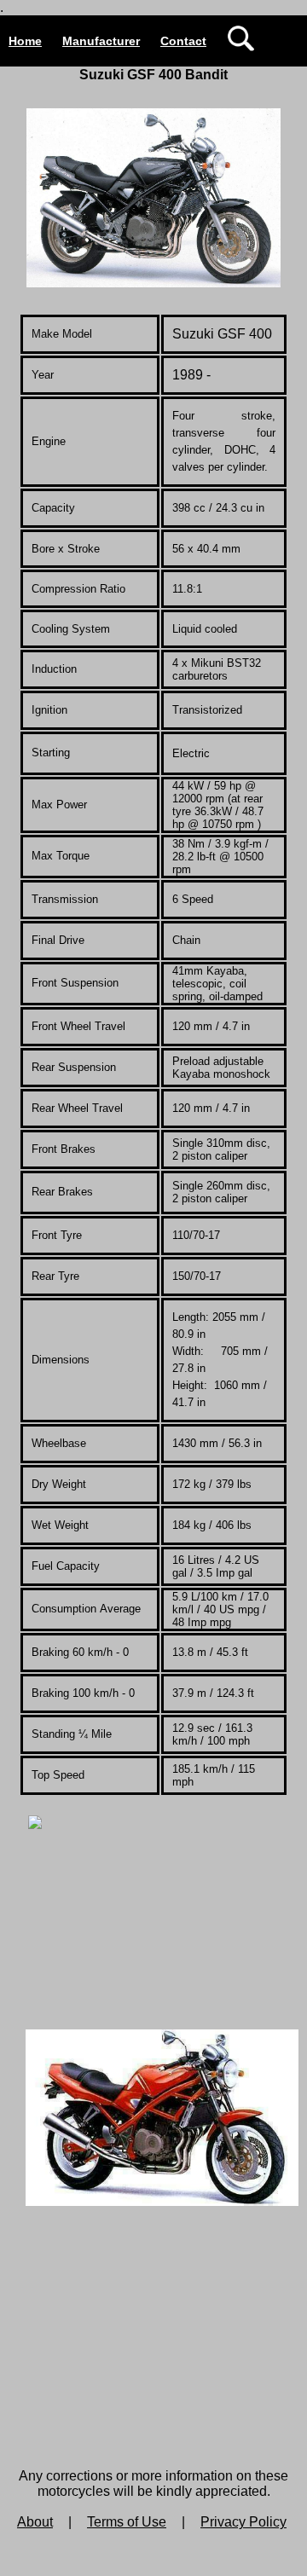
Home (25, 41)
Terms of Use (127, 2522)
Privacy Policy (243, 2522)
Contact (183, 41)
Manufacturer (101, 41)
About (35, 2522)
